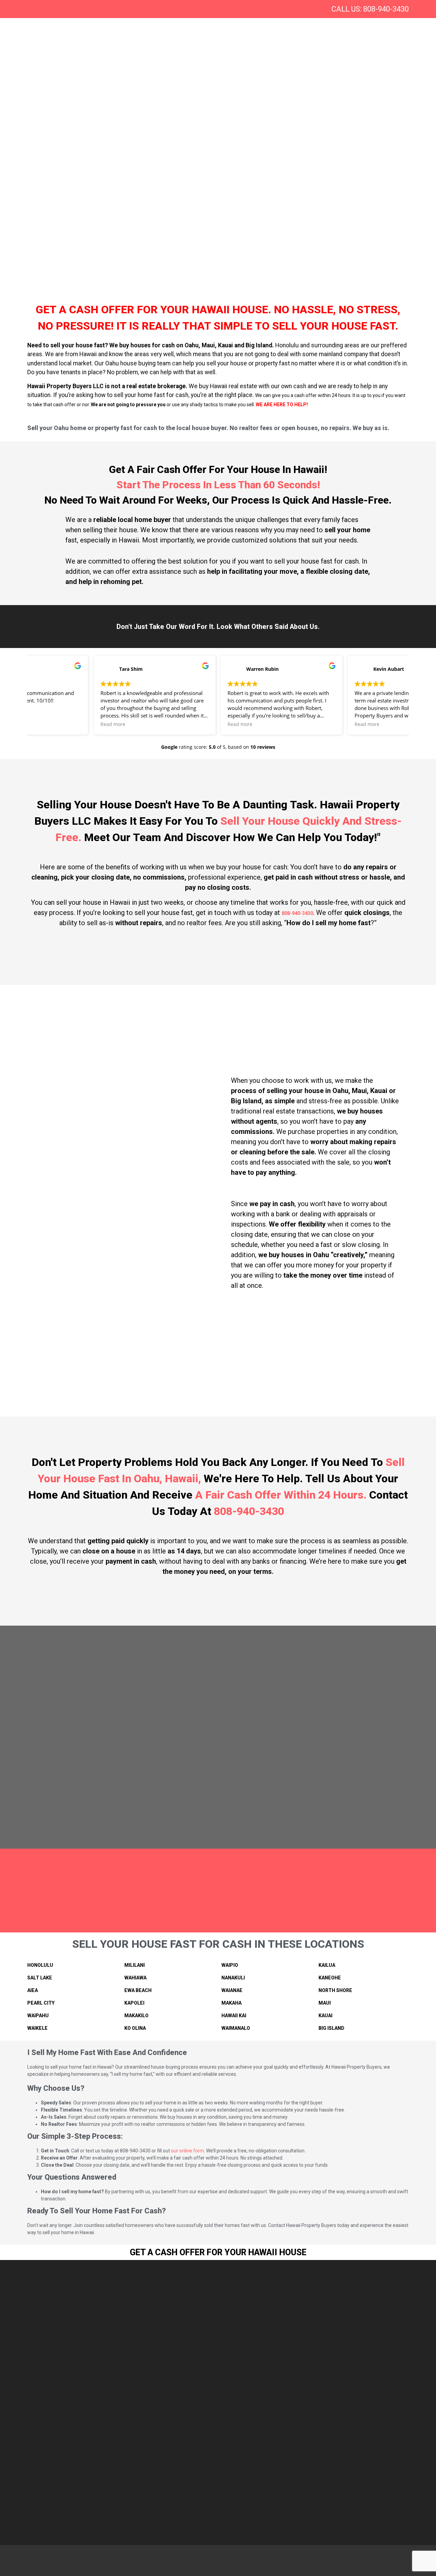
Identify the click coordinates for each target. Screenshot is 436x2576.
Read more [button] (49, 724)
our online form (188, 2151)
